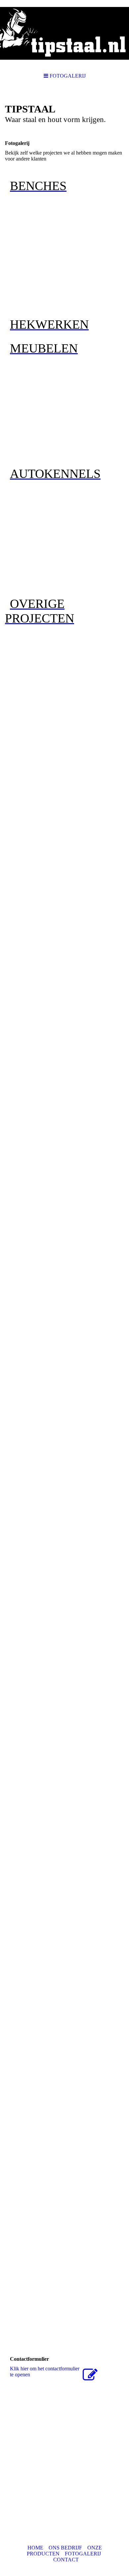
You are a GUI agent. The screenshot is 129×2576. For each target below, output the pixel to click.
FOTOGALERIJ (83, 2554)
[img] (64, 33)
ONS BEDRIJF (65, 2548)
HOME (35, 2548)
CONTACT (66, 2560)
